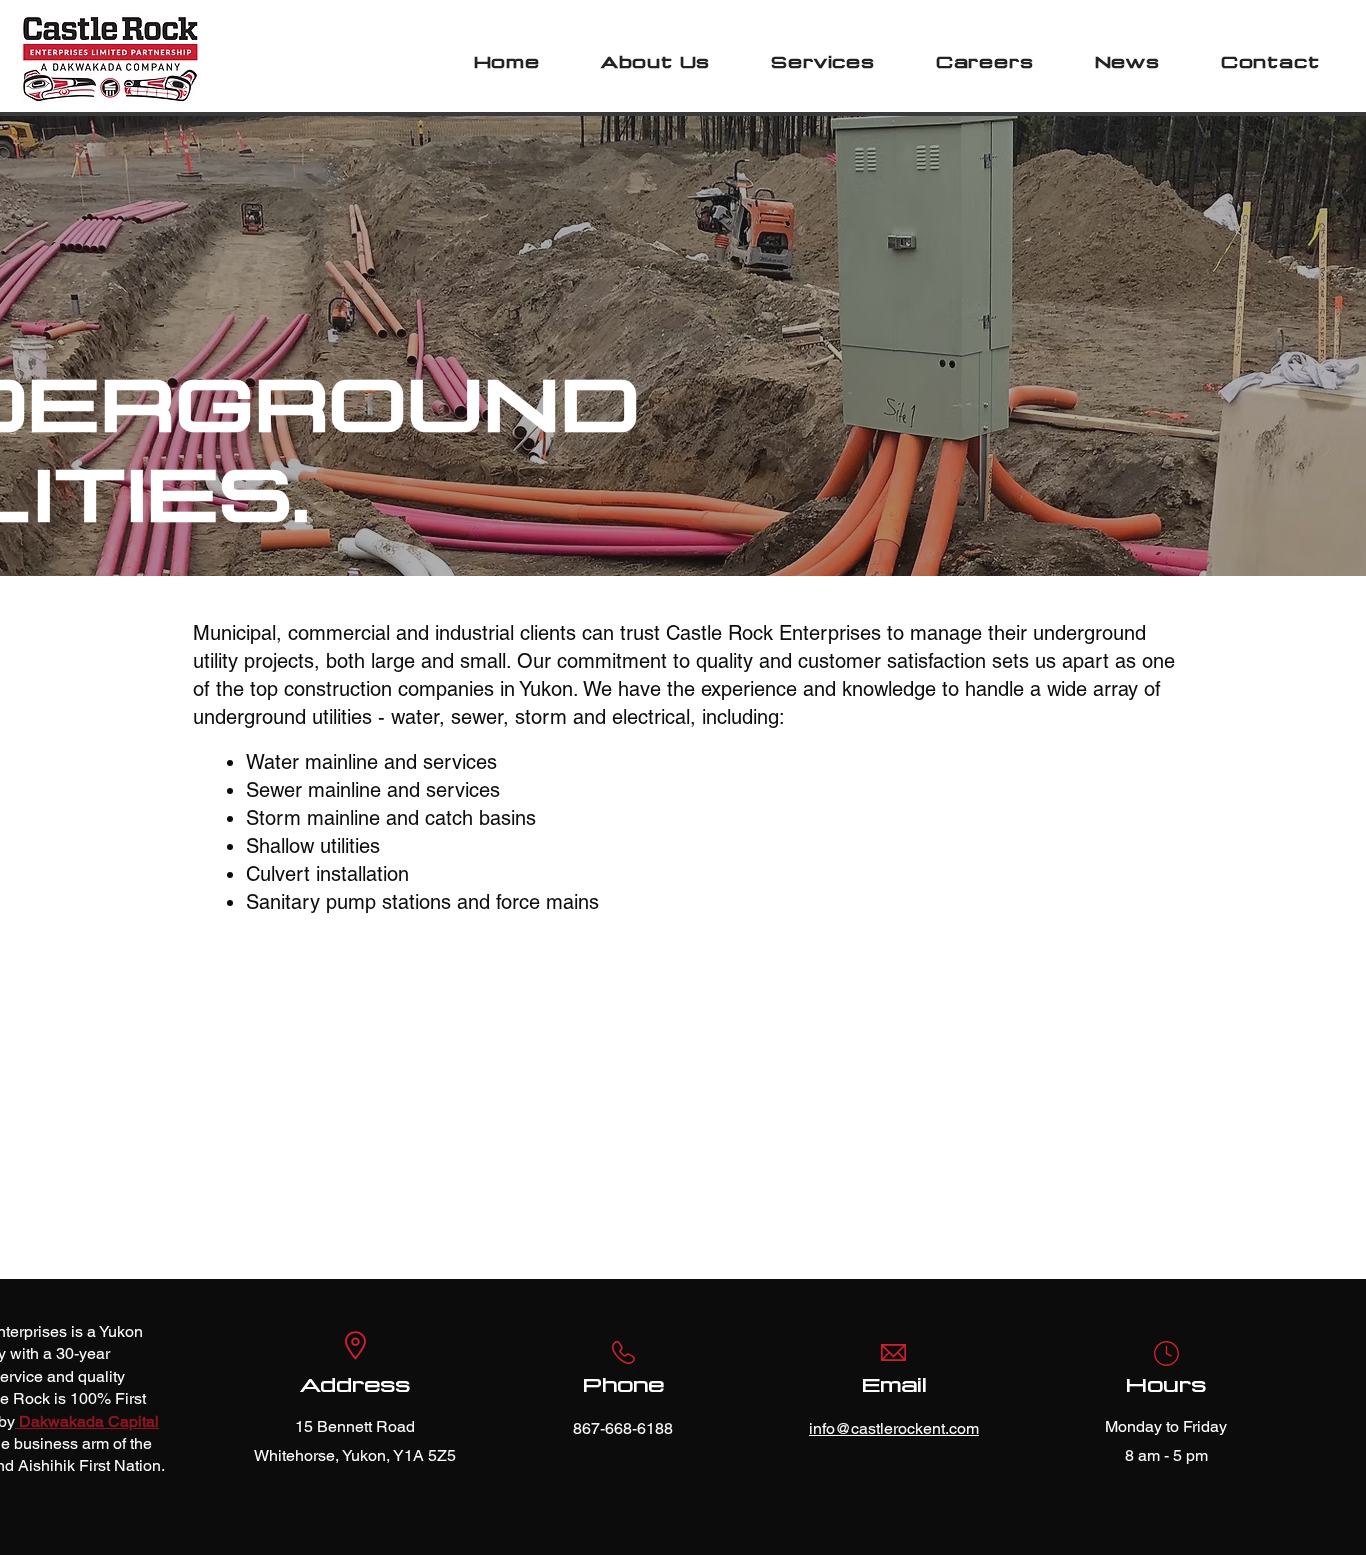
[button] (655, 62)
